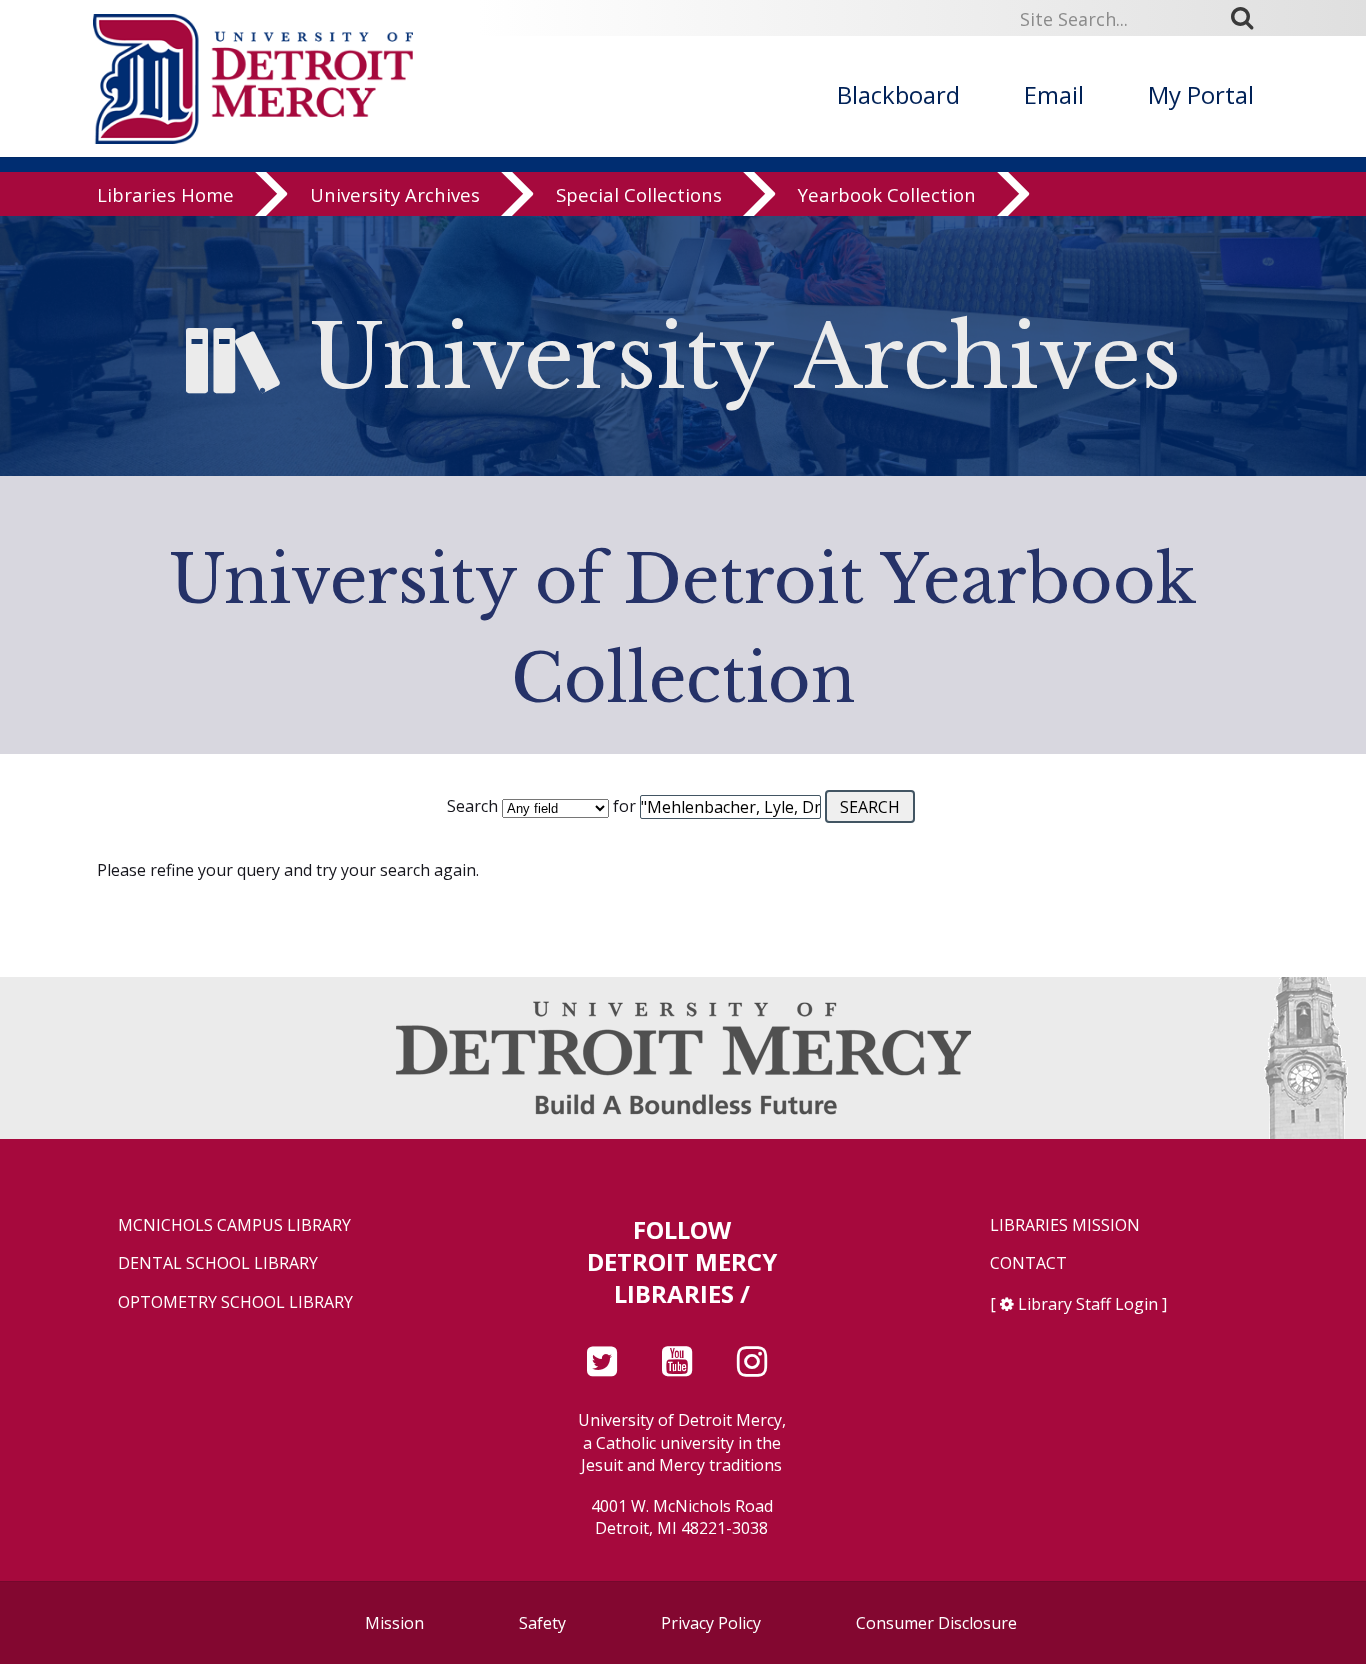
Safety (542, 1623)
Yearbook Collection (887, 194)
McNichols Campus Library (234, 1225)
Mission (394, 1623)
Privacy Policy (711, 1623)
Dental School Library (218, 1263)
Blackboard (898, 94)
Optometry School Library (235, 1302)
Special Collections (639, 194)
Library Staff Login (1088, 1304)
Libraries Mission (1065, 1225)
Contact (1028, 1263)
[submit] (1249, 18)
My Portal (1201, 94)
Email (1054, 94)
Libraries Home (165, 194)
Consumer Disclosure (936, 1623)
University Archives (395, 194)
